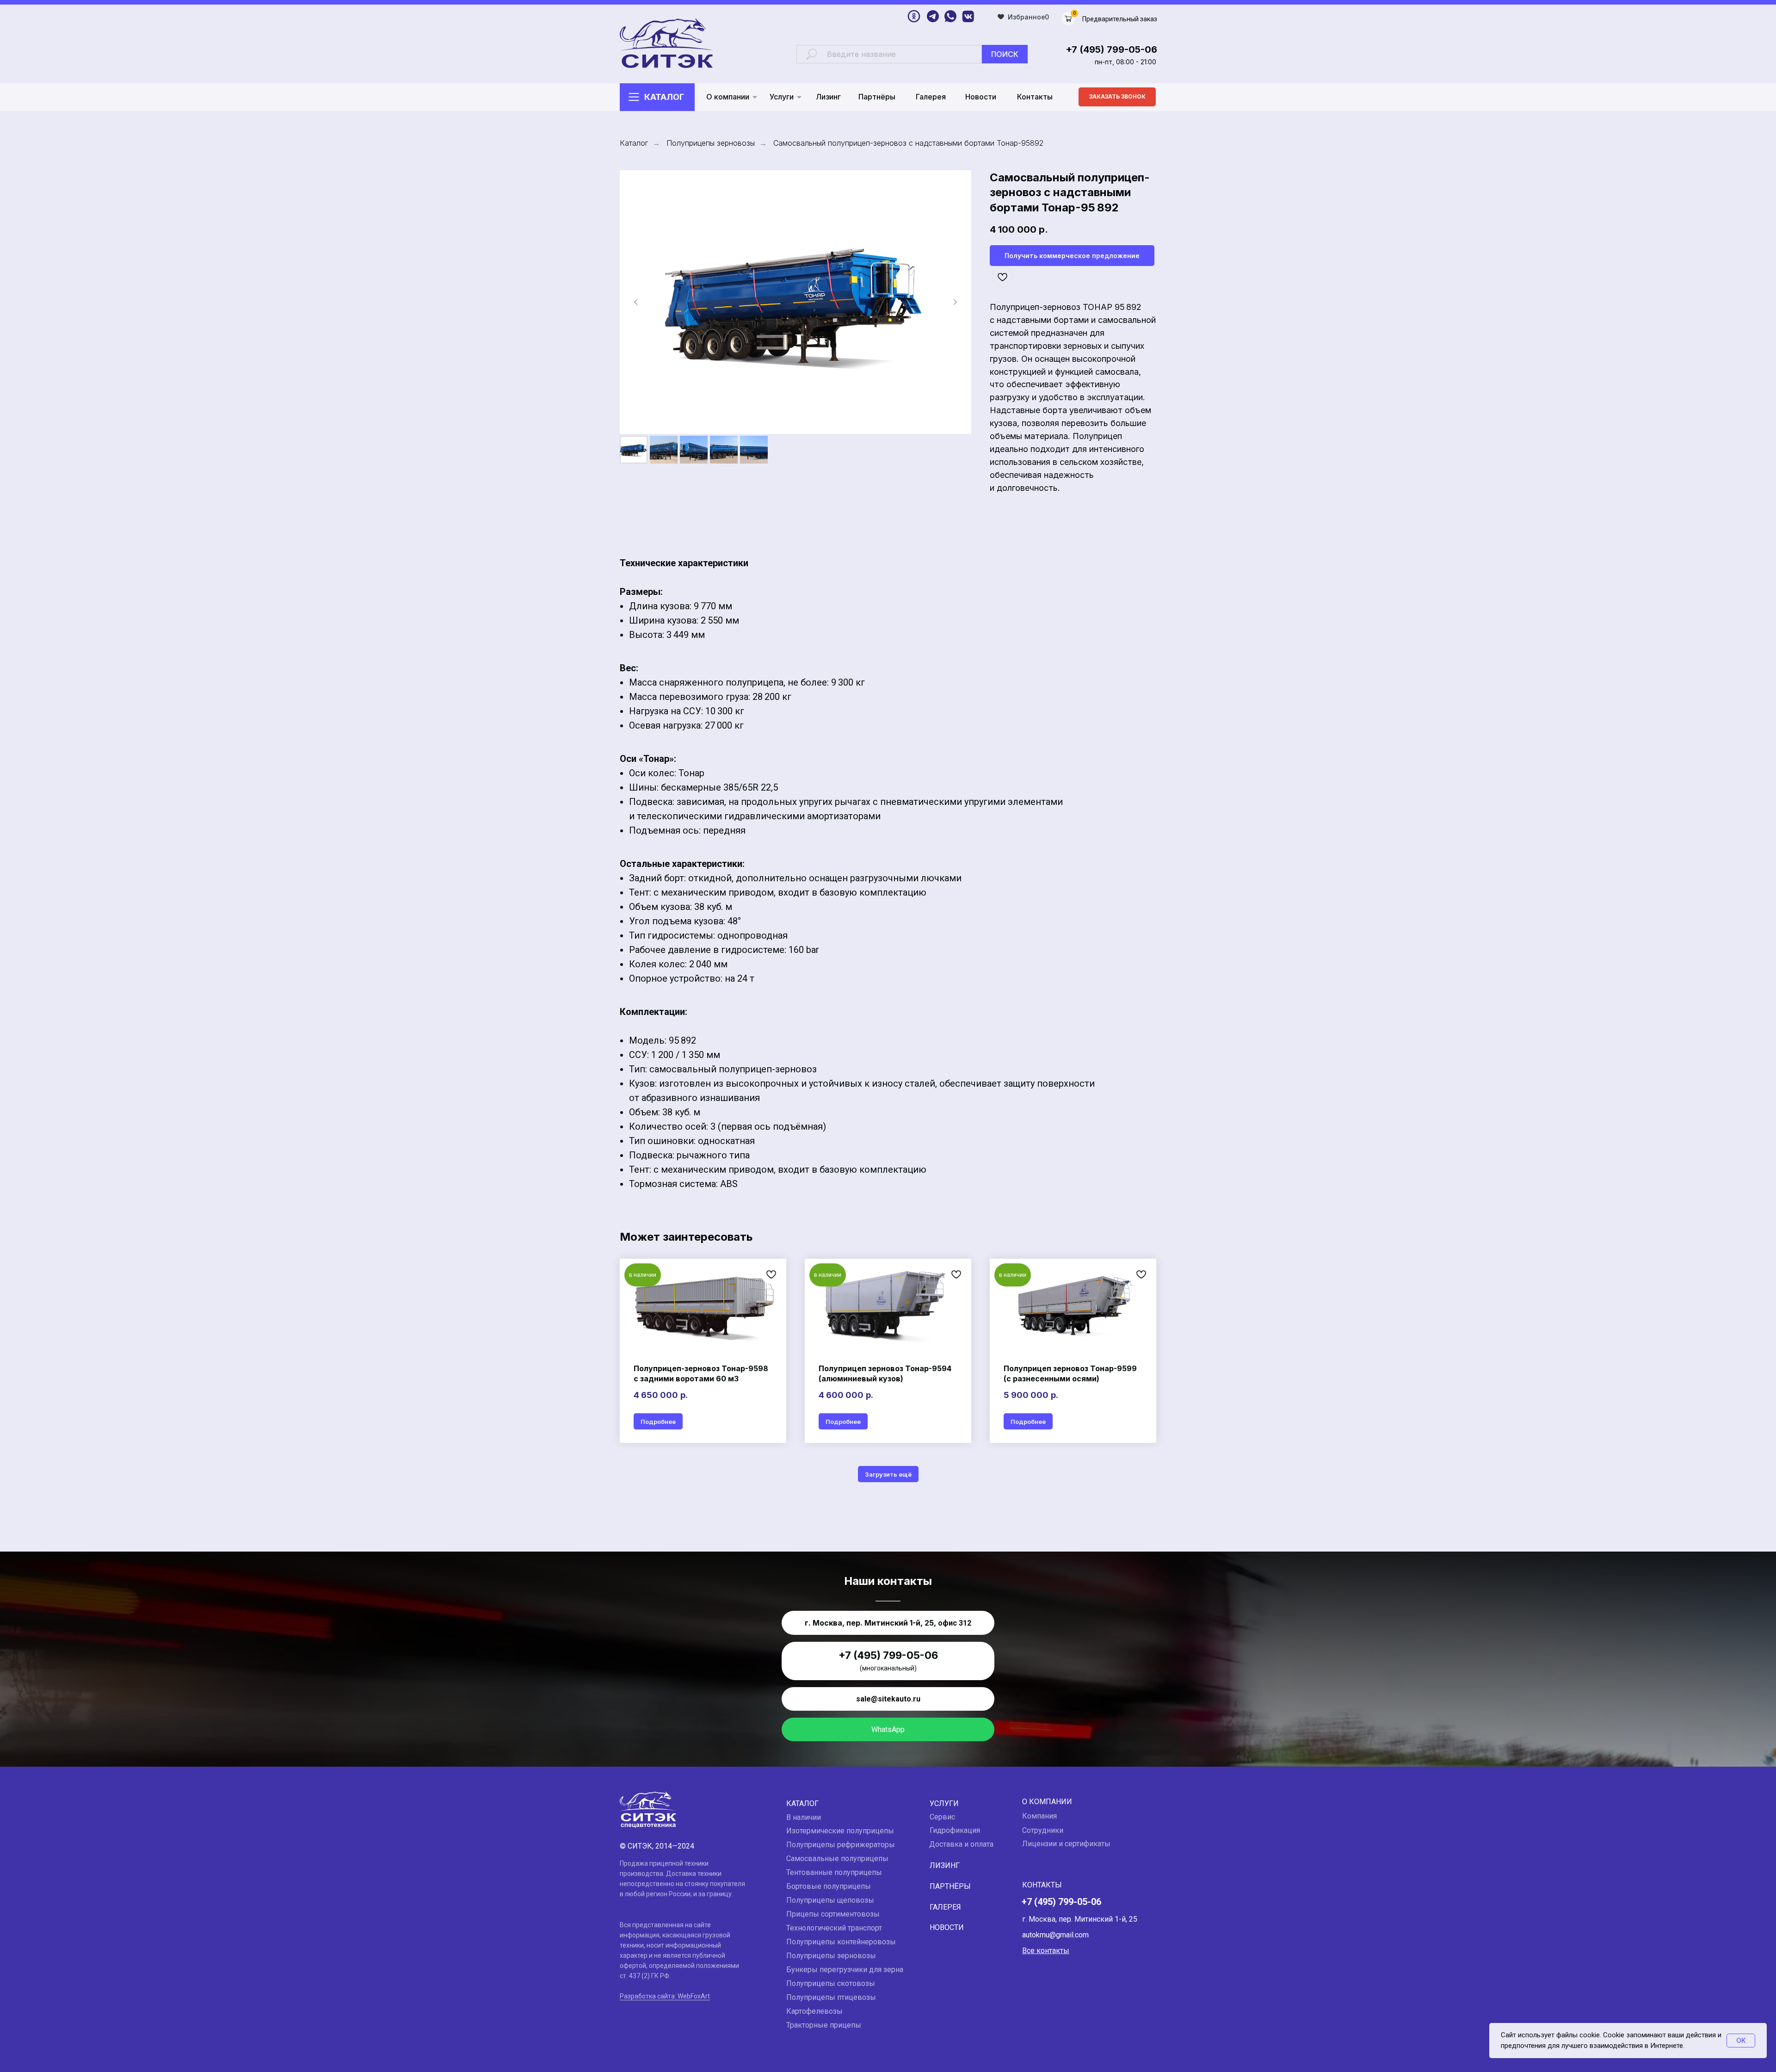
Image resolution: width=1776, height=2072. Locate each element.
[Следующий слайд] (955, 302)
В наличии (804, 1817)
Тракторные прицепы (824, 2025)
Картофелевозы (814, 2011)
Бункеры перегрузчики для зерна (845, 1970)
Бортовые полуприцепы (829, 1886)
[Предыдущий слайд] (636, 302)
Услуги (782, 97)
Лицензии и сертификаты (1066, 1844)
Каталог (664, 97)
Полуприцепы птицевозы (831, 1997)
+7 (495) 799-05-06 (1111, 49)
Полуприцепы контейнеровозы (841, 1942)
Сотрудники (1043, 1830)
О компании (728, 97)
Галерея (931, 97)
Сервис (942, 1817)
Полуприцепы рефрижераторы (841, 1845)
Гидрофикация (955, 1830)
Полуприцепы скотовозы (831, 1983)
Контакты (1035, 97)
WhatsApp (888, 1729)
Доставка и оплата (961, 1844)
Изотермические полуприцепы (840, 1831)
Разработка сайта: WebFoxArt (665, 1996)
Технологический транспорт (834, 1928)
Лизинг (828, 97)
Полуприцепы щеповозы (830, 1900)
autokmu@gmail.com (1055, 1935)
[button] (1117, 97)
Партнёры (877, 97)
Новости (981, 97)
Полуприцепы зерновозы (711, 143)
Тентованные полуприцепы (834, 1872)
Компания (1039, 1816)
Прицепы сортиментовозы (833, 1914)
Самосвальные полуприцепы (837, 1859)
